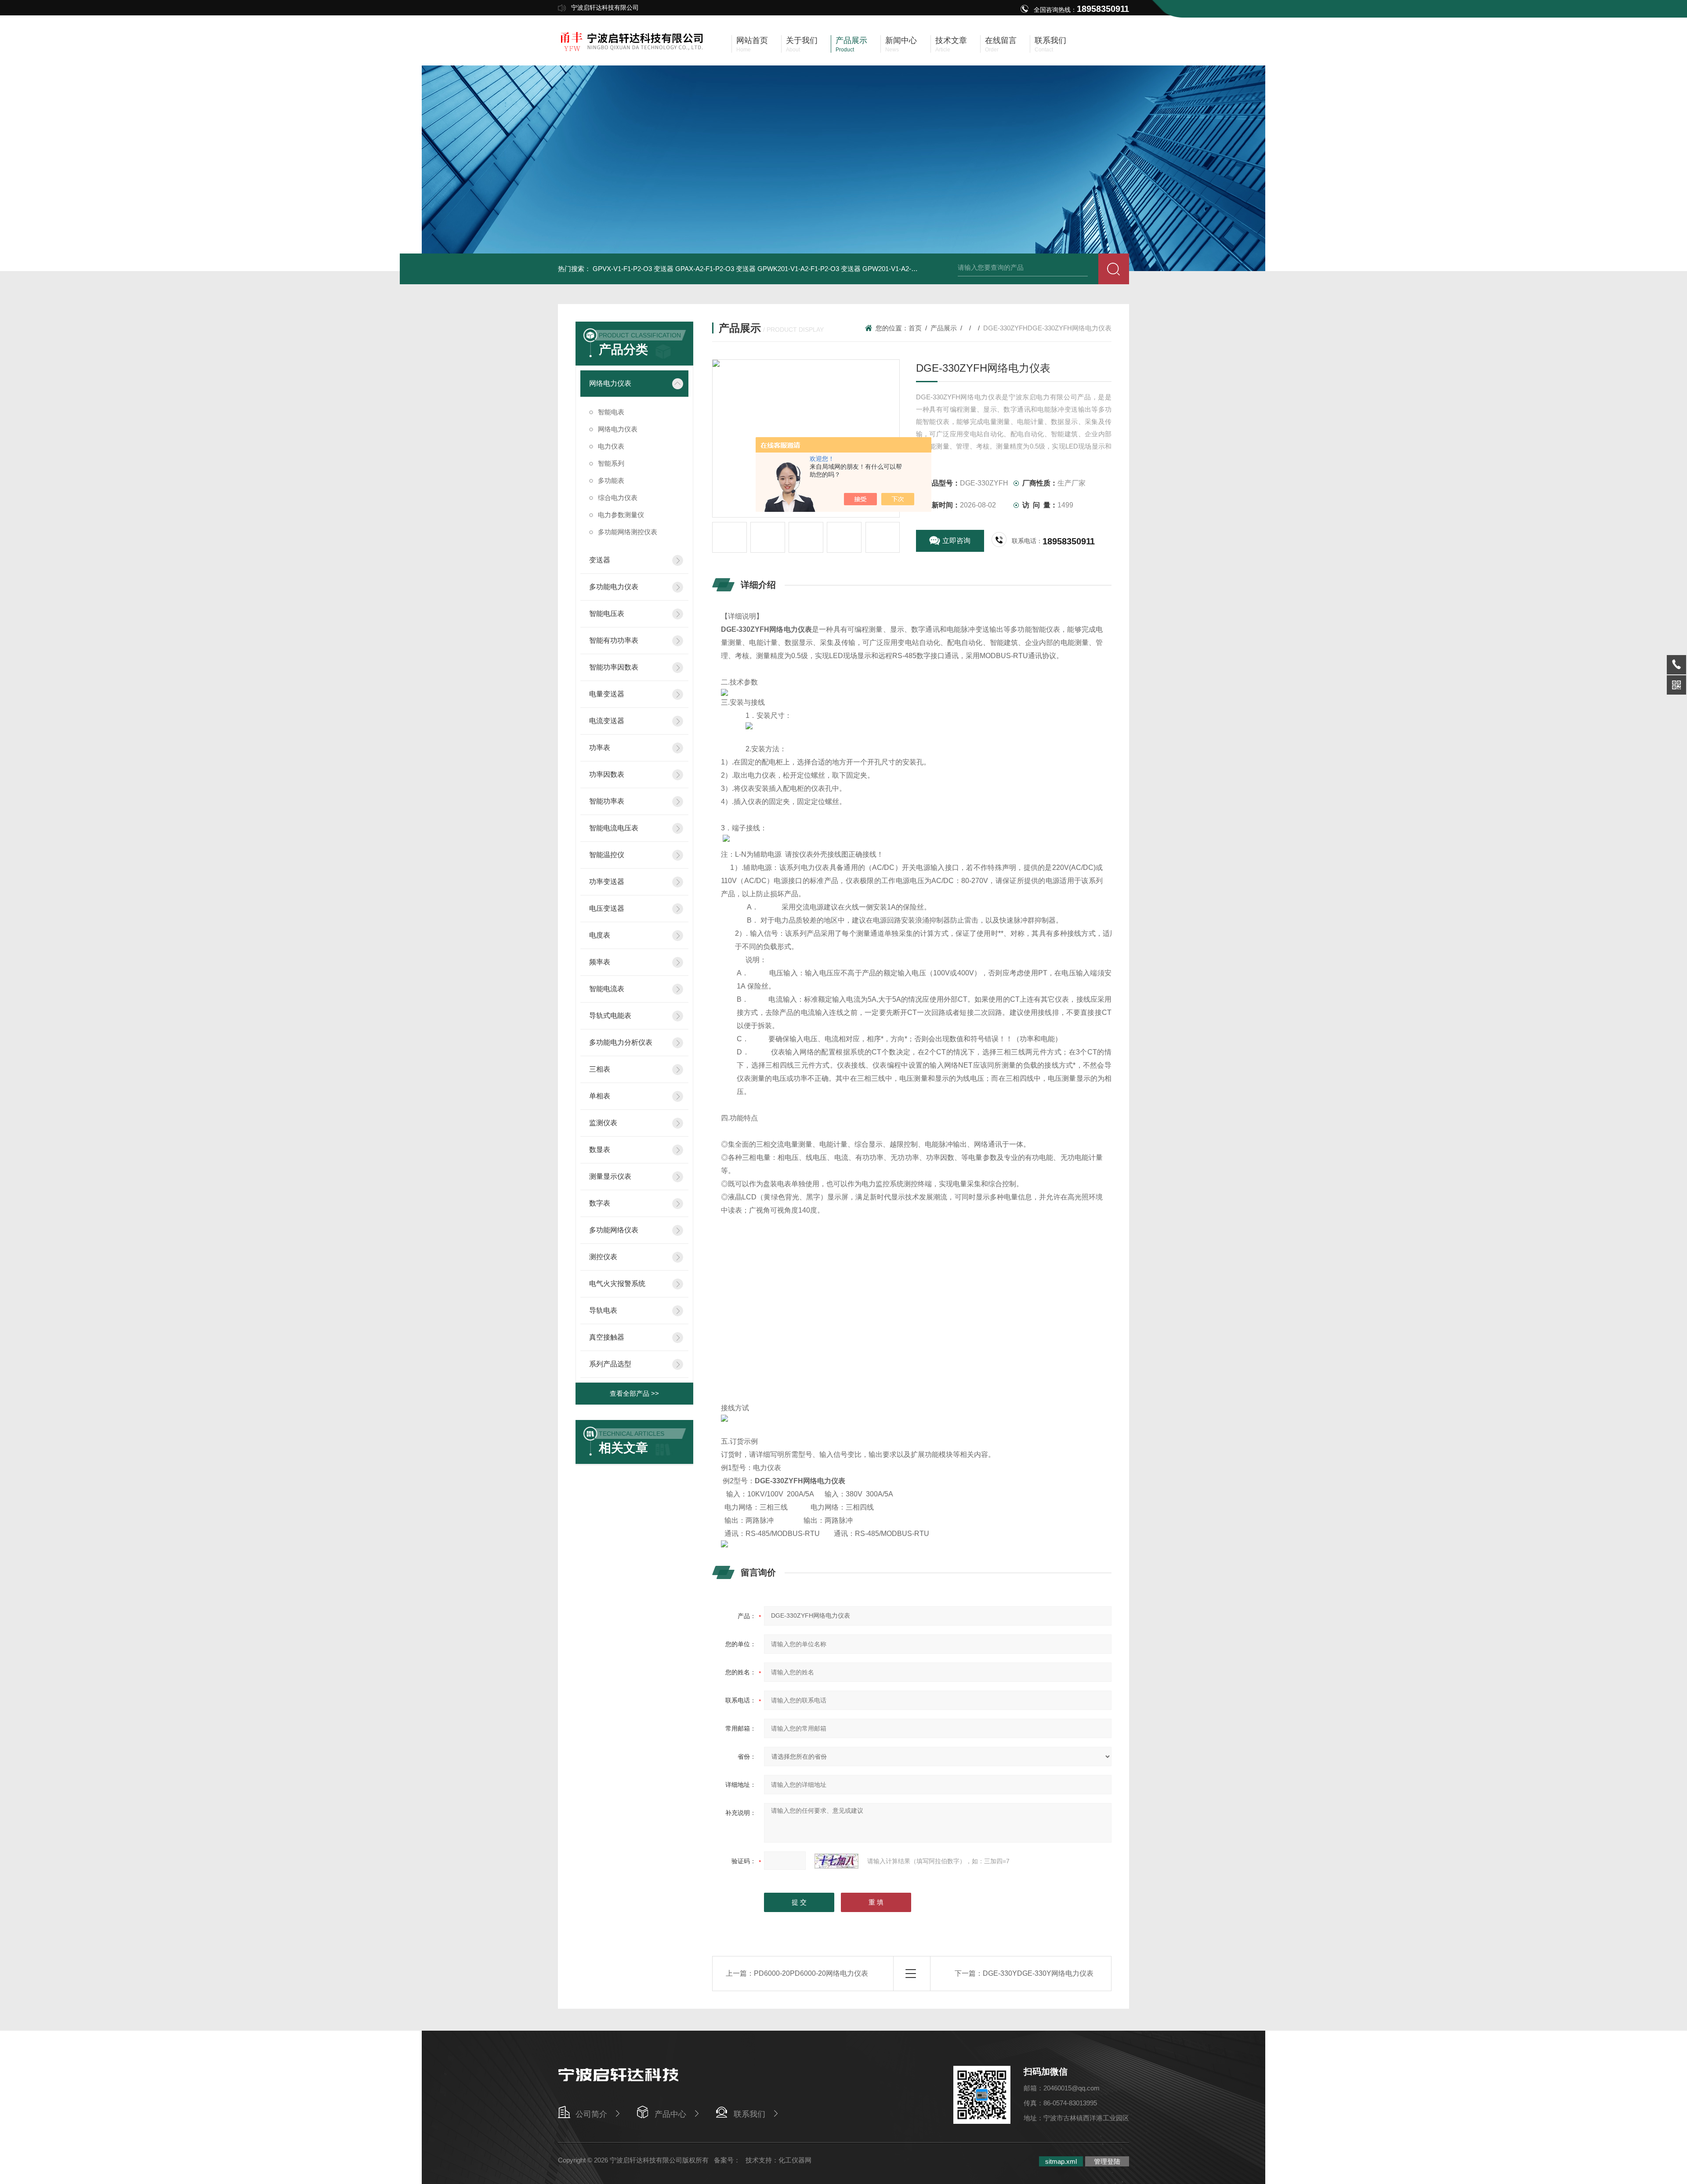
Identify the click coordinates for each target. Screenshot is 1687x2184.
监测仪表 (603, 1123)
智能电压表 (607, 614)
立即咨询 (956, 541)
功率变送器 (607, 882)
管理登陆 (1107, 2161)
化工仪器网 (795, 2160)
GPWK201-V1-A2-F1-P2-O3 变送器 (809, 269)
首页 (915, 328)
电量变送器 (607, 694)
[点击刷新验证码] (836, 1861)
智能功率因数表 (614, 667)
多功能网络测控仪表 (628, 532)
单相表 (600, 1096)
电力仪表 (611, 446)
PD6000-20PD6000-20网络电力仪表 (811, 1973)
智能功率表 (607, 801)
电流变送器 (607, 721)
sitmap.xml (1061, 2161)
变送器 (600, 560)
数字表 (600, 1203)
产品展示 (944, 328)
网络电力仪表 (610, 383)
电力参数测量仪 (621, 515)
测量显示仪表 (610, 1176)
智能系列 (611, 463)
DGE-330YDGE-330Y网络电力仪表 (1038, 1973)
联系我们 (749, 2114)
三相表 (600, 1069)
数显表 (600, 1150)
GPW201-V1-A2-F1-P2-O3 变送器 (912, 269)
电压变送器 (607, 908)
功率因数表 (607, 774)
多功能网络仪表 (614, 1230)
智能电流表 (607, 989)
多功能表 (611, 480)
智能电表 (611, 412)
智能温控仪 (607, 855)
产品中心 (670, 2114)
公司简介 (591, 2114)
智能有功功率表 (614, 640)
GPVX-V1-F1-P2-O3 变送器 (633, 269)
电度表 (600, 935)
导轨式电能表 (610, 1016)
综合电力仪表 (618, 498)
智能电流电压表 (614, 828)
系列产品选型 (610, 1364)
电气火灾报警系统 (617, 1284)
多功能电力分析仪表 (621, 1042)
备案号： (727, 2160)
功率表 (600, 748)
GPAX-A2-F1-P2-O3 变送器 (715, 269)
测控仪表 (603, 1257)
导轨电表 (603, 1310)
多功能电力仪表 (614, 587)
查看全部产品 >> (634, 1393)
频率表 (600, 962)
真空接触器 (607, 1337)
